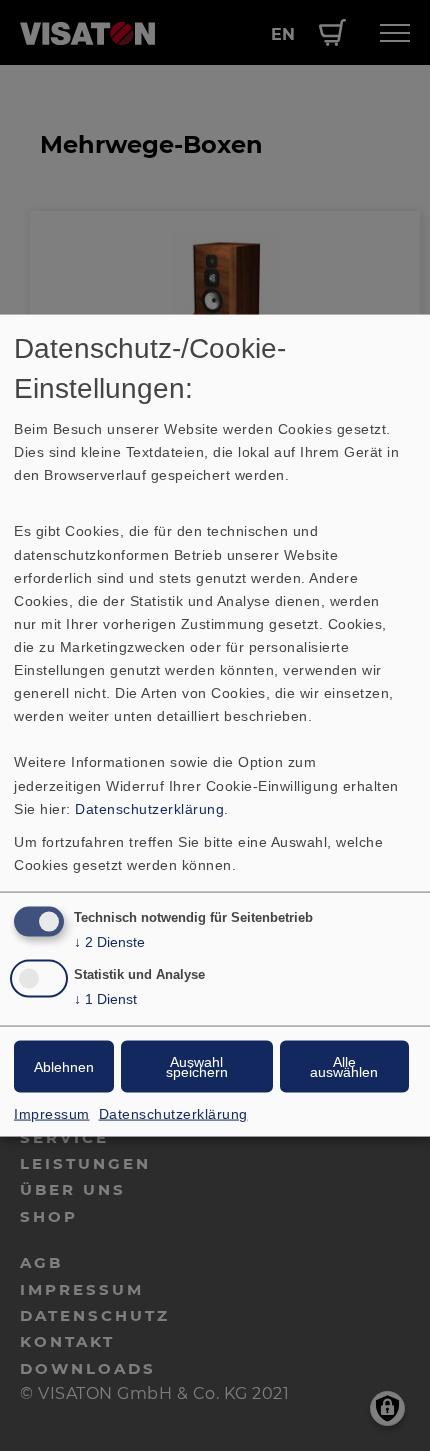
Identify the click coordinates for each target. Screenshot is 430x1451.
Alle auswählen (344, 1067)
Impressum (52, 1114)
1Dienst (105, 999)
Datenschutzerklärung (149, 808)
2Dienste (109, 941)
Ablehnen (64, 1067)
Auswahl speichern (197, 1067)
